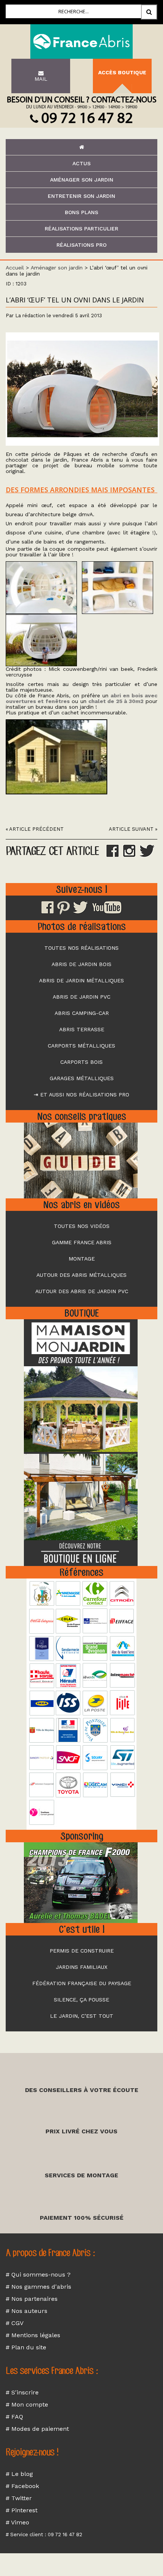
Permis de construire (82, 1951)
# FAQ (14, 2417)
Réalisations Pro (81, 245)
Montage (82, 1259)
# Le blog (19, 2474)
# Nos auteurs (27, 2311)
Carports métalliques (81, 1046)
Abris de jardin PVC (81, 997)
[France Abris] (81, 41)
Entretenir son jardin (81, 196)
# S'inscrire (22, 2392)
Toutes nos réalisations (81, 948)
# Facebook (22, 2486)
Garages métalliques (82, 1078)
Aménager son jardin (82, 180)
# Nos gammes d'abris (38, 2287)
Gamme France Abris (82, 1242)
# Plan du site (26, 2347)
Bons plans (81, 212)
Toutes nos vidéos (82, 1226)
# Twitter (19, 2498)
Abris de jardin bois (81, 964)
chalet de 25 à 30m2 (116, 701)
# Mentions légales (33, 2335)
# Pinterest (22, 2510)
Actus (81, 163)
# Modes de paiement (37, 2429)
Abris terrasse (82, 1029)
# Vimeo (17, 2522)
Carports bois (81, 1062)
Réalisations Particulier (81, 229)
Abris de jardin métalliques (81, 980)
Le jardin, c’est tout (82, 2016)
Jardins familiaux (81, 1967)
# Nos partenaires (32, 2299)
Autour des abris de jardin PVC (82, 1291)
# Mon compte (27, 2405)
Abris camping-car (82, 1013)
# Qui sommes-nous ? (38, 2275)
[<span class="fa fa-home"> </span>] (81, 147)
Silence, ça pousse (81, 2000)
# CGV (15, 2323)
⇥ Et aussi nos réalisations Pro (81, 1095)
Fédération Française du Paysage (82, 1983)
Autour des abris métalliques (81, 1275)
